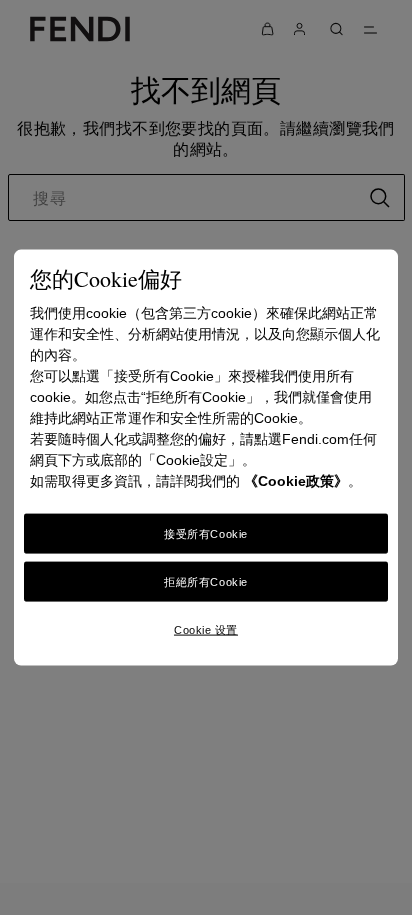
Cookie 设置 (206, 630)
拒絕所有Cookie (206, 582)
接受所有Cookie (206, 534)
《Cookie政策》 (296, 481)
